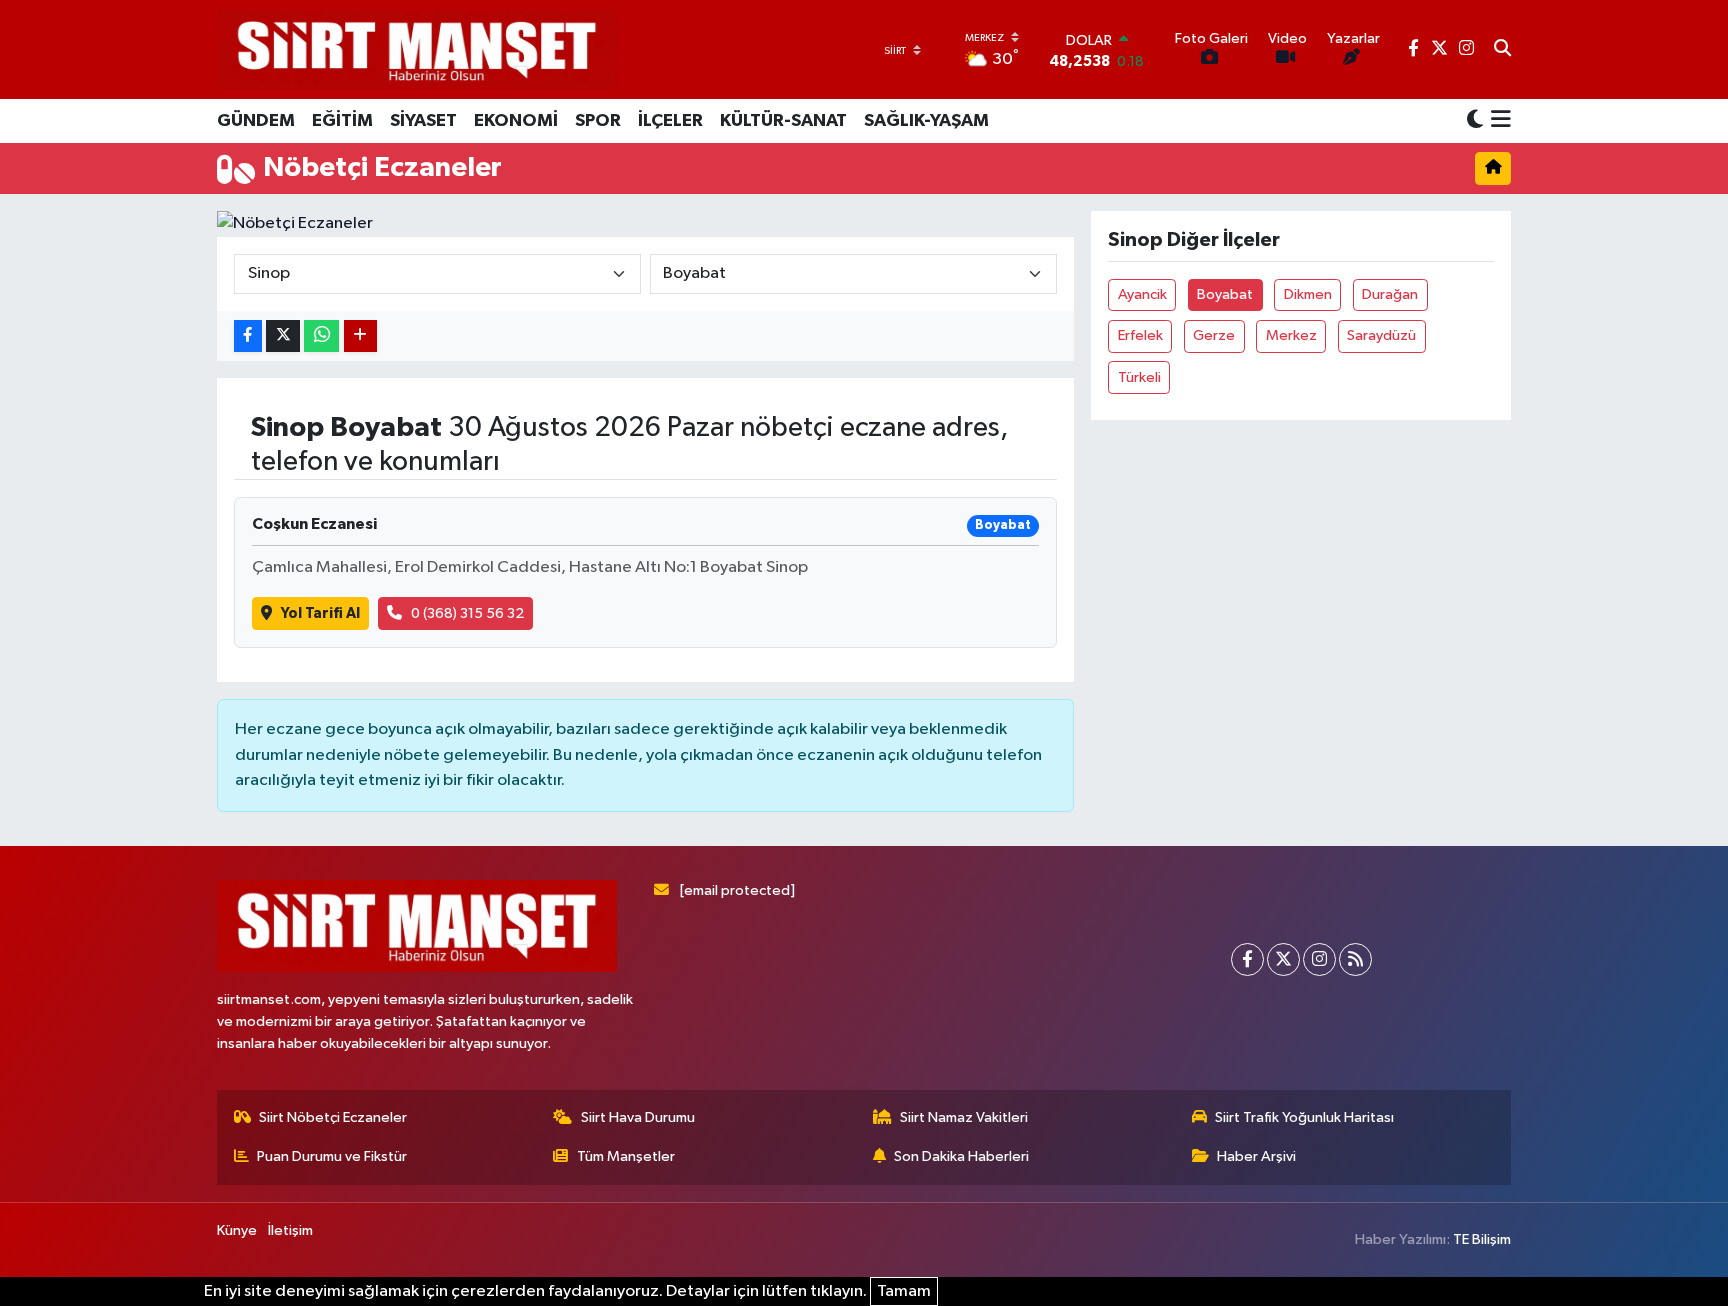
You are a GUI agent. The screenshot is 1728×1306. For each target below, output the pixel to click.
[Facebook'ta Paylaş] (248, 336)
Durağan (1390, 294)
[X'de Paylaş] (283, 336)
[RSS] (1355, 959)
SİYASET (423, 121)
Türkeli (1139, 377)
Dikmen (1308, 294)
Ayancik (1142, 294)
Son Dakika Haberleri (961, 1156)
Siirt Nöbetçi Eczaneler (333, 1117)
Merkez (1291, 335)
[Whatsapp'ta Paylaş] (321, 336)
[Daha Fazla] (360, 336)
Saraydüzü (1381, 335)
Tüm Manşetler (626, 1156)
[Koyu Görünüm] (1475, 120)
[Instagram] (1319, 959)
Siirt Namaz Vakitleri (964, 1117)
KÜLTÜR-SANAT (783, 121)
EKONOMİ (516, 121)
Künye (237, 1230)
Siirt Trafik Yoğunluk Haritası (1304, 1117)
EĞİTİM (342, 121)
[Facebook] (1247, 959)
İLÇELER (670, 121)
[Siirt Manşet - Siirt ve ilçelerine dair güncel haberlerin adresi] (417, 49)
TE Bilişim (1482, 1239)
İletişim (290, 1230)
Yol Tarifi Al (320, 613)
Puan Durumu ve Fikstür (332, 1156)
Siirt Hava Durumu (638, 1117)
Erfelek (1140, 335)
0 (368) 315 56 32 (467, 613)
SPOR (598, 121)
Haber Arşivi (1256, 1156)
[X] (1283, 959)
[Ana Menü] (1497, 121)
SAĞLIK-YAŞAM (926, 121)
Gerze (1214, 335)
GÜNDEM (256, 121)
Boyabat (1225, 294)
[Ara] (1502, 50)
